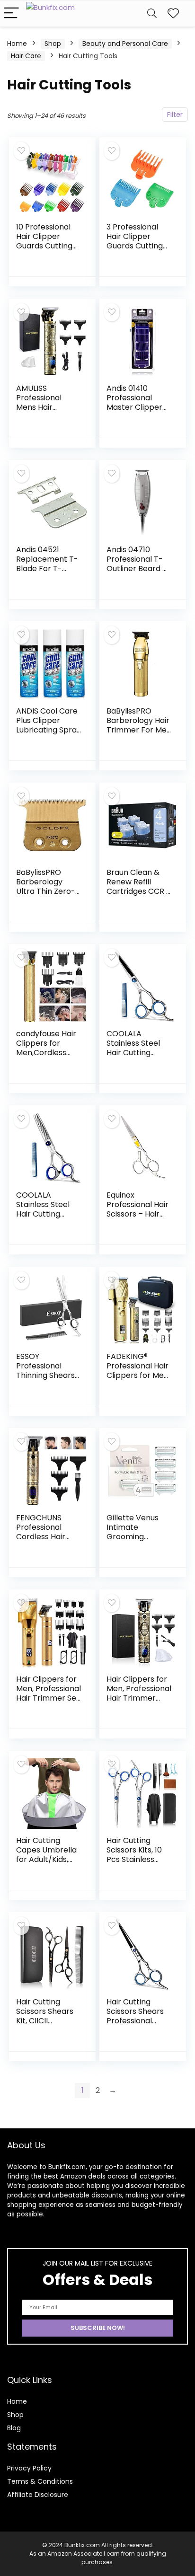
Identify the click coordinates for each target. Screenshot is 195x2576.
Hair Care (26, 56)
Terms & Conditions (40, 2481)
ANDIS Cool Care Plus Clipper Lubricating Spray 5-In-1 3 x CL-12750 (49, 730)
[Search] (152, 13)
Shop (53, 44)
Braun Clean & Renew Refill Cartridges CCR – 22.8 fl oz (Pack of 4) (139, 891)
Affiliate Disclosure (38, 2495)
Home (17, 44)
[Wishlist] (173, 13)
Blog (14, 2428)
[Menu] (11, 13)
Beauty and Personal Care (125, 44)
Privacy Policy (29, 2468)
